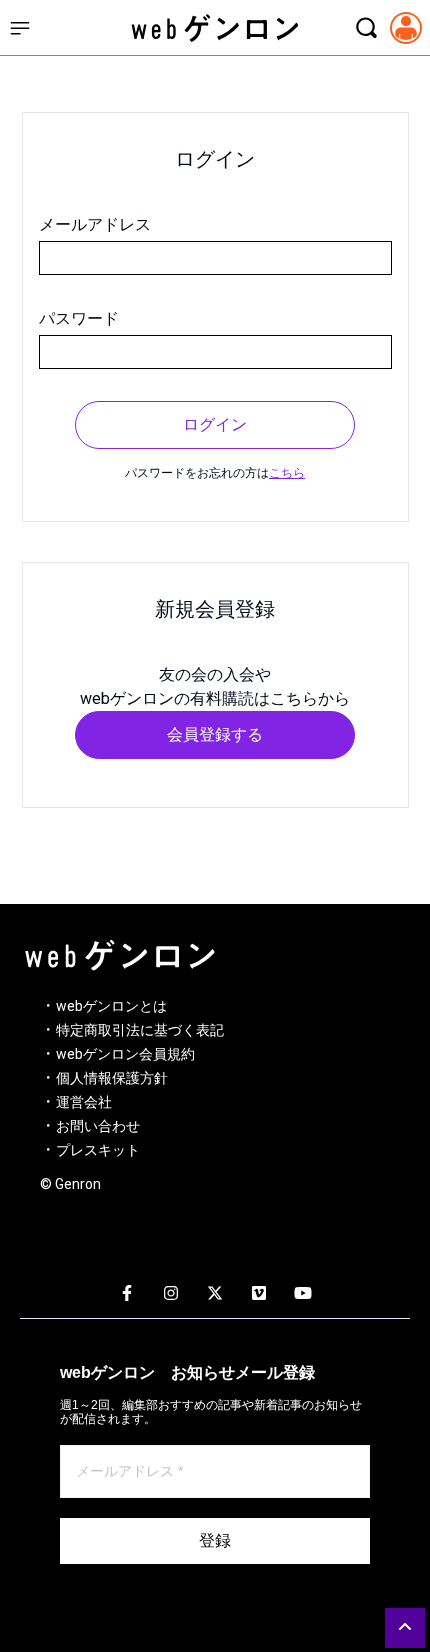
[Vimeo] (259, 1294)
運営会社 (84, 1102)
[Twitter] (215, 1294)
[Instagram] (171, 1294)
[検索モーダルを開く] (366, 28)
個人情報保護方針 (112, 1078)
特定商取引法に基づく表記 (140, 1030)
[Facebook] (127, 1294)
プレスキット (98, 1150)
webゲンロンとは (111, 1006)
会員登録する (215, 734)
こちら (287, 473)
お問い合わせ (98, 1126)
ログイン (215, 424)
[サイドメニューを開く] (20, 28)
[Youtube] (303, 1294)
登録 (215, 1540)
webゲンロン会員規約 (125, 1054)
